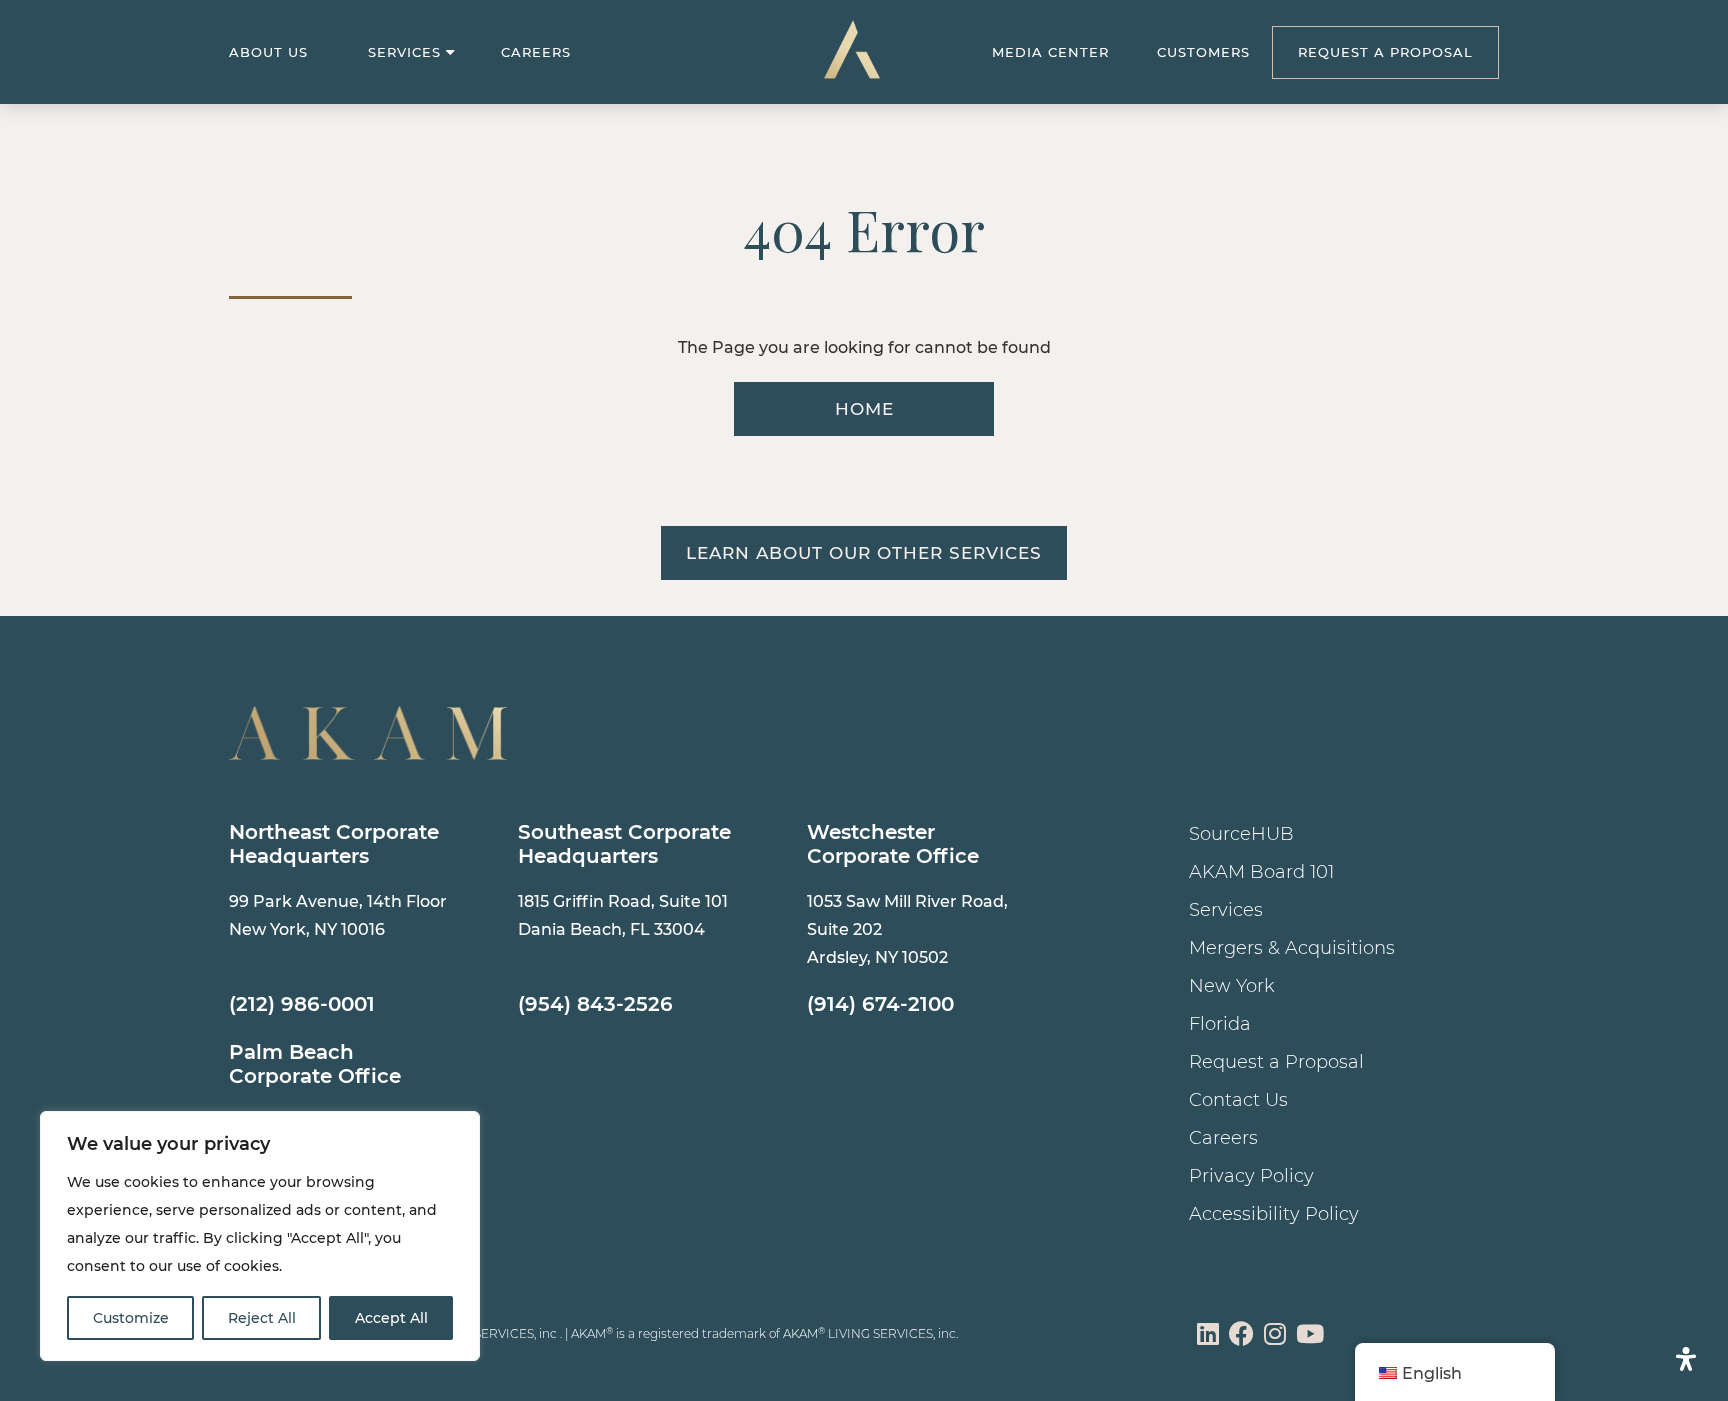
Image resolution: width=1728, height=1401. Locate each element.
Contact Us (1238, 1100)
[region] (260, 1236)
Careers (536, 52)
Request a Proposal (1276, 1062)
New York (1232, 986)
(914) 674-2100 (880, 1004)
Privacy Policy (1251, 1176)
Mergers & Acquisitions (1292, 948)
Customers (1203, 52)
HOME (864, 409)
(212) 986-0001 (302, 1004)
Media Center (1050, 52)
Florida (1220, 1024)
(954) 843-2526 (595, 1004)
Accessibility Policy (1274, 1214)
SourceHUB (1241, 834)
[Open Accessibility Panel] (1686, 1359)
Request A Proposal (1385, 52)
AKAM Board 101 (1261, 872)
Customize (131, 1318)
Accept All (391, 1318)
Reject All (262, 1318)
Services (404, 52)
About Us (268, 52)
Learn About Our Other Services (864, 553)
